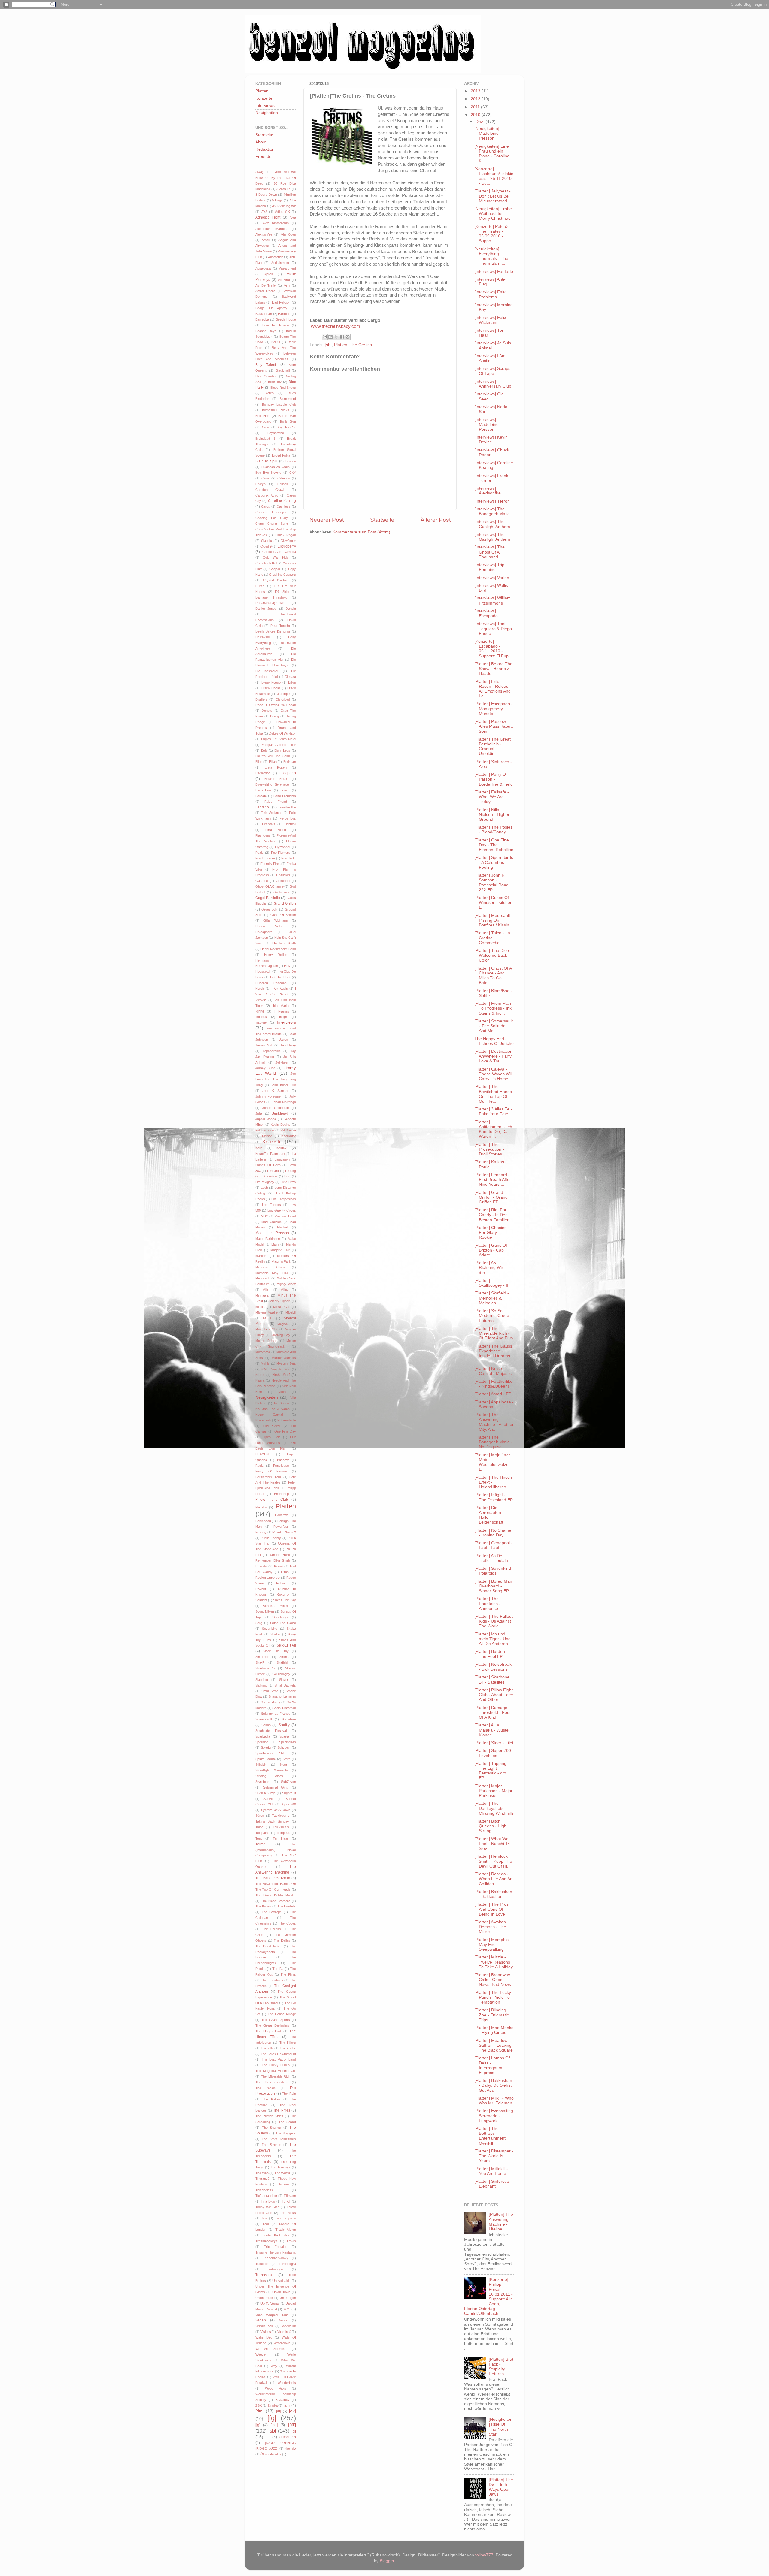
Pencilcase (281, 1466)
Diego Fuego (271, 682)
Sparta (284, 1736)
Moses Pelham (267, 1341)
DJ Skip (282, 592)
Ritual (285, 1572)
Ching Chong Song (272, 524)
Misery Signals (280, 1301)
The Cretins (361, 345)
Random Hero (280, 1555)
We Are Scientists (271, 2349)
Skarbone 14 (266, 1668)
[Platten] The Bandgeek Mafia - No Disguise (493, 1442)
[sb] (328, 345)
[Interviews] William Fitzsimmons (492, 601)
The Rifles (282, 2110)
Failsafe (261, 796)
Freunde (263, 157)
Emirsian (290, 762)
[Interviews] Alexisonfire (488, 491)
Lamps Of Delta (268, 1165)
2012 (476, 99)
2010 (476, 115)
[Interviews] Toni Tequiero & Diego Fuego (493, 628)
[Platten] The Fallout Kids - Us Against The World (494, 1621)
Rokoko (282, 1583)
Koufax (281, 1148)
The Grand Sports (276, 2020)
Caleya (260, 484)
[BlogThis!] (330, 337)
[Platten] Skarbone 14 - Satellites (492, 1679)
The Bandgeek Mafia (273, 1878)
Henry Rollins (276, 955)
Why (274, 2366)
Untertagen (288, 2298)
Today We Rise (267, 2207)
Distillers (261, 699)
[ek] (292, 2411)
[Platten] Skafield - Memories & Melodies (492, 1298)
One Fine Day (285, 1431)
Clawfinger (288, 541)
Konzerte (264, 98)
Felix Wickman (272, 813)
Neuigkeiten (267, 113)
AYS (264, 212)
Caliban (283, 484)
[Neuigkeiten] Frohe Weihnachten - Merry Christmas (493, 214)
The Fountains (272, 1980)
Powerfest (281, 1527)
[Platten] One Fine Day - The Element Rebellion (494, 845)
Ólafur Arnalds (271, 2454)
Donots (267, 711)
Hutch (260, 989)
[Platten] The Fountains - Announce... (488, 1604)
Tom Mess (288, 2213)
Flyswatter (283, 847)
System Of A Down (276, 1810)
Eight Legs (282, 750)
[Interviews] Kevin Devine (491, 440)
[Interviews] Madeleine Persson (486, 424)
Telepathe (262, 1833)
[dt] (278, 2411)
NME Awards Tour (276, 1369)
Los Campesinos (284, 1199)
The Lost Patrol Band (279, 2059)
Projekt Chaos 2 (284, 1532)
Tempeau (283, 1833)
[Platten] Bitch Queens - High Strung (490, 1826)
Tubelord (262, 2264)
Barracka (262, 319)
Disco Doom (271, 688)
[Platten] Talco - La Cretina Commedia (492, 938)
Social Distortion (284, 1708)
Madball (283, 1227)
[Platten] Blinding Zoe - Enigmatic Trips (492, 2015)
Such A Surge (265, 1793)
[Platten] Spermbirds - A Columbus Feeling (494, 862)
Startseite (382, 520)
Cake (265, 478)
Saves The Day (284, 1600)
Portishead (263, 1521)
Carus (266, 506)
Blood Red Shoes (283, 388)
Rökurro (283, 1594)
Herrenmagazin (267, 966)
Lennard (273, 1171)
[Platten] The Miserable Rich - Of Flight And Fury (494, 1333)
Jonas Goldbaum (276, 1108)
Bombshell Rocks (275, 410)
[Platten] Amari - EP (493, 1394)
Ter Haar (281, 1838)
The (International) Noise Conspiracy (276, 1850)
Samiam (261, 1600)
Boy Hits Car (286, 427)
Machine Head (285, 1216)
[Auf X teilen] (336, 337)
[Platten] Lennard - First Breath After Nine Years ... (493, 1180)
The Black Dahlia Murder (276, 1895)
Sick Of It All (286, 1645)
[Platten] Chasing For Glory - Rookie (491, 1232)
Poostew (281, 1515)
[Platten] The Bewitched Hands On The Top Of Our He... (493, 1094)
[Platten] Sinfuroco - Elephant (493, 2184)
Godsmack (281, 892)
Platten (341, 345)
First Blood (275, 830)
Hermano (262, 960)
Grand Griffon (285, 904)
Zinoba (273, 2405)
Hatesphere (264, 932)
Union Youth (264, 2298)
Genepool (283, 881)
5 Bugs (277, 200)
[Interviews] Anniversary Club (493, 384)
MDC (264, 1216)
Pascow (283, 1460)
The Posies (266, 2088)
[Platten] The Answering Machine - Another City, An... (494, 1422)
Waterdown (282, 2343)
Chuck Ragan (285, 535)
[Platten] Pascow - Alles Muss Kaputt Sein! (494, 726)
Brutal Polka (281, 455)
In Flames (282, 1011)
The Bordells (287, 1906)
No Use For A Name (272, 1409)
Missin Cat (281, 1307)
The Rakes (271, 2099)
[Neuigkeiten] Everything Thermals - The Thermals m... (491, 256)
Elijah (273, 762)
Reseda (261, 1566)
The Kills (267, 2048)
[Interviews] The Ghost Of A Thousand (489, 552)
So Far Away (270, 1702)
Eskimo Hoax (276, 779)
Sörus (260, 1816)
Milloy (285, 1290)
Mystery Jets (286, 1363)
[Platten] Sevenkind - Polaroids (494, 1571)
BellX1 (276, 342)
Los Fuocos (271, 1205)
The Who (262, 2173)
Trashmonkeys (266, 2241)
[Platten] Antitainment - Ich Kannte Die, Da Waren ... (493, 1129)
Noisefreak (263, 1420)
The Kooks (288, 2048)
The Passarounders (272, 2082)
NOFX (260, 1375)
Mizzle (268, 1318)
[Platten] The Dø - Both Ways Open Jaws (501, 2487)
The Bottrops (272, 1912)
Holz (287, 966)
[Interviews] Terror (492, 501)
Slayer (284, 1680)
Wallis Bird (264, 2337)
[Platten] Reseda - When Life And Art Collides (494, 1879)
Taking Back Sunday (272, 1821)
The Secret (287, 2122)
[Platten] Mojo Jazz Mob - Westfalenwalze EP (492, 1462)
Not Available (287, 1420)
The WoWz (283, 2173)
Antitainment (280, 263)
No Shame (282, 1403)
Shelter (275, 1634)
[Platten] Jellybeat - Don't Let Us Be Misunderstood (492, 196)
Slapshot (262, 1680)
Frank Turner (265, 858)
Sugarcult (289, 1793)
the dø (291, 2448)
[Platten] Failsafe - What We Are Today (492, 797)
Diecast (290, 677)
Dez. (480, 122)
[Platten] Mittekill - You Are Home (491, 2171)
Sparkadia (263, 1736)
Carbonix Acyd (267, 495)
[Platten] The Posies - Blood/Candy (493, 830)
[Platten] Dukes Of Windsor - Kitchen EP (493, 903)
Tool (266, 2224)
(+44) (259, 172)
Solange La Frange (276, 1714)
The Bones (263, 1906)
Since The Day (276, 1651)
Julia (259, 1113)
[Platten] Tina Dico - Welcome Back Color (493, 955)
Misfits (260, 1307)
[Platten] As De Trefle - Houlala (491, 1558)
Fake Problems (285, 796)
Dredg (275, 716)
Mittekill (291, 1312)
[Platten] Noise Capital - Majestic (493, 1371)
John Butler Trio (283, 1085)
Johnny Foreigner (269, 1096)
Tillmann (290, 2196)
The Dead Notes (269, 1946)
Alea (293, 217)
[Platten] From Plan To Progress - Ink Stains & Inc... (493, 1008)
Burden (291, 461)
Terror (260, 1844)
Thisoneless (264, 2190)
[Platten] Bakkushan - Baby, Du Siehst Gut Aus (493, 2085)
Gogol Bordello (268, 898)
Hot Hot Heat (280, 977)
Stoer (283, 1765)
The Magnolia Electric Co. (276, 2071)
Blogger (387, 2561)
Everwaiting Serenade (272, 784)
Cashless (284, 506)
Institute (261, 1022)
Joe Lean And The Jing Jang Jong (276, 1079)
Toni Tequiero (286, 2218)
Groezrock (269, 909)
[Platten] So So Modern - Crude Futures (492, 1316)
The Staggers (286, 2133)
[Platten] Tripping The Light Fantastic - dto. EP (491, 1771)
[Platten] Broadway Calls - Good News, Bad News (493, 1980)
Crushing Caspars (283, 575)
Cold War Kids (276, 557)
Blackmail (283, 370)
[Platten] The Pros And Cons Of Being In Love (491, 1909)
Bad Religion (281, 302)
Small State (270, 1691)
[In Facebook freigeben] (342, 337)
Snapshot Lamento (282, 1696)
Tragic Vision (286, 2230)
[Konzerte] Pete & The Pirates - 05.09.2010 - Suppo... (491, 234)
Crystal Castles (276, 580)
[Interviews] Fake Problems (491, 294)
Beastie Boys (266, 331)
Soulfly (284, 1725)
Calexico (284, 478)
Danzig (291, 609)
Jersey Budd (265, 1068)
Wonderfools (287, 2383)
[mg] (274, 2425)
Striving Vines (269, 1776)
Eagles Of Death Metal (278, 739)
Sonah (266, 1725)
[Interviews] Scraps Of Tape (492, 371)
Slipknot (261, 1685)
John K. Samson (276, 1091)
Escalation (263, 773)
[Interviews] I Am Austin (490, 358)
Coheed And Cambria (279, 552)
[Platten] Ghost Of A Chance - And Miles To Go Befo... (493, 976)
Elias (259, 762)
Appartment (287, 268)
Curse (260, 586)
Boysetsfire (276, 433)
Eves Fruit (263, 790)
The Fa (278, 1969)
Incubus (261, 1017)
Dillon (292, 682)
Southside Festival (271, 1731)
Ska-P (260, 1662)
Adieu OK (283, 212)
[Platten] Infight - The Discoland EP (494, 1497)
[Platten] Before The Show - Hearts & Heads (493, 669)
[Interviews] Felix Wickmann (490, 320)
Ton (264, 2218)
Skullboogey (281, 1674)
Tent (258, 1838)
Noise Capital (269, 1415)
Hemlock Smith (284, 943)
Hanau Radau (269, 926)
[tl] (294, 2431)
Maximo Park (281, 1261)
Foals (259, 853)
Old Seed (272, 1426)
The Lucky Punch (276, 2065)
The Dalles (282, 1940)
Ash (287, 285)
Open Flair (271, 1437)
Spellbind (262, 1742)
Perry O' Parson (271, 1471)
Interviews (265, 106)
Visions (266, 2332)
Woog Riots (276, 2388)
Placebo (261, 1507)
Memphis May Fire (272, 1273)
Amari (266, 240)
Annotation (276, 257)
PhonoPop (281, 1494)
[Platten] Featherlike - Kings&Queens (493, 1384)
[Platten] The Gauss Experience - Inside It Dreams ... (493, 1354)
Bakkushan (264, 314)
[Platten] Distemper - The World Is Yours (494, 2156)
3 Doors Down (266, 195)
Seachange (281, 1617)
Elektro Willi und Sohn (273, 756)
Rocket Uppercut (268, 1578)
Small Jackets (285, 1685)
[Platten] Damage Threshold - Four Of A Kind (493, 1712)
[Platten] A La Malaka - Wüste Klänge (491, 1730)
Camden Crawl (270, 490)
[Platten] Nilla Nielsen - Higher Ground (492, 815)
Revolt (279, 1566)
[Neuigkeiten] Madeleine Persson (487, 133)
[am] (287, 2405)
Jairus (284, 1040)
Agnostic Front (268, 217)
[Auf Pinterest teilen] (348, 337)
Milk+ (266, 1290)
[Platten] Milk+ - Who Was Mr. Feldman (494, 2101)
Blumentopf (288, 399)
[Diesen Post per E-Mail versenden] (325, 337)
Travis (291, 2241)
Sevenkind (270, 1629)
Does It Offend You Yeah (276, 705)
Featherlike (288, 807)
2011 (476, 107)
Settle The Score (283, 1623)
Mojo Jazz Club (267, 1329)
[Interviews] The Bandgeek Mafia (492, 511)
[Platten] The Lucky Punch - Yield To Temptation (493, 1997)
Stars (287, 1759)
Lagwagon (282, 1159)
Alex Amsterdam (275, 223)
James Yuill (264, 1045)
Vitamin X (284, 2332)
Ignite (260, 1011)
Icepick (261, 1000)
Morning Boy (281, 1335)
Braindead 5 (265, 439)
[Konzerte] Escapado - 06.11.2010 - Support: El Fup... (493, 649)
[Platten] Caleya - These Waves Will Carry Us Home (493, 1074)
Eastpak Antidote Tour (279, 745)
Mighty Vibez (286, 1284)
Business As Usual (276, 467)
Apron (269, 274)
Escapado (288, 773)
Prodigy (261, 1532)
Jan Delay (288, 1045)
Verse (283, 2320)
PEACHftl (262, 1454)
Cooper (275, 569)
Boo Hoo (262, 416)
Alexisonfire (264, 234)
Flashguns (263, 835)
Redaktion (265, 149)
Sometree (289, 1719)
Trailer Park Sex (276, 2235)
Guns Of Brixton (283, 915)
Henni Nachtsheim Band (278, 949)
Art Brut (284, 280)
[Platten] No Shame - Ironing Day (493, 1533)
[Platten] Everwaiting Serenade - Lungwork (494, 2116)
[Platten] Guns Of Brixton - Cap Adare (491, 1250)
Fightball (290, 824)
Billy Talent (266, 365)
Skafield (282, 1662)
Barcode (284, 314)
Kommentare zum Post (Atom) (361, 532)
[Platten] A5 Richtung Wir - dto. (490, 1268)
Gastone (262, 881)
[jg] (258, 2425)
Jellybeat (282, 1062)
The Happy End (268, 2031)
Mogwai (283, 1324)
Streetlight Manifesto (272, 1770)
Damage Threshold (271, 597)
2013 (476, 91)
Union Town (281, 2292)
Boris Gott (288, 421)
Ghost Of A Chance (269, 886)
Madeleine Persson (272, 1233)
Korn (259, 1148)
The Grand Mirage (282, 2014)
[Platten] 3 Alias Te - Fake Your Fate (493, 1111)
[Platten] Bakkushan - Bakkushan (493, 1894)
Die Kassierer (267, 671)
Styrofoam (263, 1782)
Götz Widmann (276, 920)
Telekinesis (281, 1827)
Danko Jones (266, 609)
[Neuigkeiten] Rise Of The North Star (501, 2427)
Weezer (261, 2354)
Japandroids (272, 1051)
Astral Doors (265, 291)
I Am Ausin (279, 989)
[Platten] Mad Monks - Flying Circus (494, 2030)
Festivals (269, 824)
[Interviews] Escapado (486, 613)
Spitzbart (284, 1747)
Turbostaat (264, 2275)
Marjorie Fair (280, 1250)
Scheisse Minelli (276, 1606)
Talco (259, 1827)
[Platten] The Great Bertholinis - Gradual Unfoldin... (492, 747)
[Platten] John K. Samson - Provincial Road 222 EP (491, 883)
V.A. (287, 2309)
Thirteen (283, 2184)
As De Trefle (266, 285)
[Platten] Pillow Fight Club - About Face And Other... (494, 1695)
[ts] (268, 2437)
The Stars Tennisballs (279, 2139)
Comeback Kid (266, 563)
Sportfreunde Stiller (271, 1753)
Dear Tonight (280, 626)
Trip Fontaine (275, 2247)
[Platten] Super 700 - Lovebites (494, 1753)
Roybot (261, 1589)
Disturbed (283, 699)
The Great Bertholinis (272, 2025)
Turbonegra (287, 2264)
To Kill (286, 2201)
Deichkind (263, 637)
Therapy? (262, 2179)
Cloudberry (287, 546)
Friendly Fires (271, 864)
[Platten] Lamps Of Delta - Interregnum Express (492, 2065)
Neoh (282, 1392)
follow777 (484, 2555)
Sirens (284, 1657)
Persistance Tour (268, 1477)
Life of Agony (265, 1182)
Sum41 (269, 1799)
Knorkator (289, 1136)
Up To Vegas (270, 2303)
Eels (264, 750)
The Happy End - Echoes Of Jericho (494, 1041)
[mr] (292, 2424)
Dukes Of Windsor (282, 733)
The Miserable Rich (276, 2076)
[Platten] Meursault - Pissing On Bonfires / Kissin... (494, 920)
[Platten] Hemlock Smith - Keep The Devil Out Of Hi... (493, 1861)
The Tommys (281, 2167)
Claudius (267, 541)
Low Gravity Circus (282, 1210)
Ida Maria (281, 1006)
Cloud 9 (266, 546)
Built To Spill (266, 461)
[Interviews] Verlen (492, 578)
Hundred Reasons (271, 983)
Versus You (264, 2326)
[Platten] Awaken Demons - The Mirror (490, 1927)
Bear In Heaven (276, 325)
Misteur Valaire (266, 1312)
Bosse (265, 427)
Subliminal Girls (276, 1787)
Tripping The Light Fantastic (276, 2252)
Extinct (285, 790)
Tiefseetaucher (266, 2196)
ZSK (258, 2405)
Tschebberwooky (276, 2258)
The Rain (289, 2094)
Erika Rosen (276, 767)
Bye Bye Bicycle (268, 473)
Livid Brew (288, 1182)
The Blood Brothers (276, 1901)
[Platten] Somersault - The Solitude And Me (494, 1026)
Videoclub (289, 2326)
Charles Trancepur (271, 512)
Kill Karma (288, 1130)
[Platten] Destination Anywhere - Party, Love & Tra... (493, 1056)
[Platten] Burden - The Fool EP (491, 1654)
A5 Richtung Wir (284, 206)
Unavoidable (281, 2281)
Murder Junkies (284, 1358)
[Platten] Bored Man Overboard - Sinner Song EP (493, 1586)
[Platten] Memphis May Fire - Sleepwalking (491, 1945)
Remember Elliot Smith (273, 1560)
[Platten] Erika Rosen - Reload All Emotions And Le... (492, 689)
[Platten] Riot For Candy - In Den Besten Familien (492, 1215)
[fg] (272, 2418)
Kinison (267, 1136)
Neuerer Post (327, 520)
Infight (283, 1017)
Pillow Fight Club (272, 1499)
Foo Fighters (281, 853)
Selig (259, 1623)
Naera (260, 1380)
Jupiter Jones (266, 1119)
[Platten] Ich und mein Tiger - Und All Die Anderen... (493, 1639)
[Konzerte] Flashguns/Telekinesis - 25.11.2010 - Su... (494, 176)
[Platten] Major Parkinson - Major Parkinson (493, 1791)
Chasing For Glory (272, 518)
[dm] (260, 2411)
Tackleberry (281, 1816)
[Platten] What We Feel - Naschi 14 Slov (492, 1844)
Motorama (263, 1352)
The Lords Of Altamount (278, 2054)
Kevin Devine (281, 1125)
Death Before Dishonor (273, 631)
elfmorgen (288, 2437)
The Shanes (272, 2128)
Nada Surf (281, 1375)
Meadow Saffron (270, 1267)
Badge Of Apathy (271, 308)
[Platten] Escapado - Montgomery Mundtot (494, 709)
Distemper (283, 694)
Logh (264, 1188)
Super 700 (288, 1804)
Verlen (261, 2320)
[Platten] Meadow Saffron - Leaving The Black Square (494, 2045)
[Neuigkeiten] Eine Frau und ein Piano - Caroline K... (492, 154)
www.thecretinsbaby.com (336, 326)
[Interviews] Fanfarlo (494, 272)
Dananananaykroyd (270, 603)
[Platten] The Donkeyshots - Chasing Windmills (494, 1808)
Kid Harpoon (265, 1130)
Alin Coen (288, 234)
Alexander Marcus (271, 229)
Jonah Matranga (284, 1102)
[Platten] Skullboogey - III (492, 1283)
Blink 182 (275, 382)
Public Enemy (271, 1538)
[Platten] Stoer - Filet (494, 1743)
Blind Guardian (266, 376)
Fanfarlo (262, 807)
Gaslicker (283, 875)
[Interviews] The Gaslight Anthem (492, 524)
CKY (293, 473)
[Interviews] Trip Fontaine (489, 567)
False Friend (275, 802)
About (261, 142)
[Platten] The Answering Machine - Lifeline (501, 2222)
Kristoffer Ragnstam (270, 1154)
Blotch (269, 393)
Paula (259, 1466)
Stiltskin (261, 1765)
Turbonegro (276, 2269)
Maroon (261, 1256)
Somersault (264, 1719)
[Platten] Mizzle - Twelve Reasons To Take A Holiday (494, 1962)
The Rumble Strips (269, 2116)
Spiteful (266, 1747)
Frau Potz (289, 858)
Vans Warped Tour (272, 2315)
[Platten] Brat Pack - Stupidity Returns (501, 2367)
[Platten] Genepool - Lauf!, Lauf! (493, 1545)
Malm (275, 1244)
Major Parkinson (268, 1239)
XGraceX (282, 2400)
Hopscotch (263, 971)
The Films (288, 1974)
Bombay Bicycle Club (279, 404)
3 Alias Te (283, 189)
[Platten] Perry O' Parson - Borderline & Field (494, 779)
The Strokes (271, 2145)
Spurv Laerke (266, 1759)
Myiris (265, 1363)
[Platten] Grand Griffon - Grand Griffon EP (491, 1197)
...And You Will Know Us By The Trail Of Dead (276, 178)
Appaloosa (263, 268)
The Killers (288, 2043)
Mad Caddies (271, 1222)
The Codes (287, 1923)
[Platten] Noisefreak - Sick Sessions (493, 1667)
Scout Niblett (265, 1611)
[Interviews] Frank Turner (491, 478)
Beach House (286, 319)
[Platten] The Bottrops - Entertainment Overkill (490, 2136)
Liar (287, 1176)
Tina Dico (268, 2201)
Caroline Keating (282, 501)
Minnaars (262, 1295)
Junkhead (280, 1113)
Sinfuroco (262, 1657)
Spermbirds (287, 1742)
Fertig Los (288, 818)
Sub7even (289, 1782)
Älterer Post (436, 520)
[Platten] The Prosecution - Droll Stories (489, 1149)
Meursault (263, 1278)
